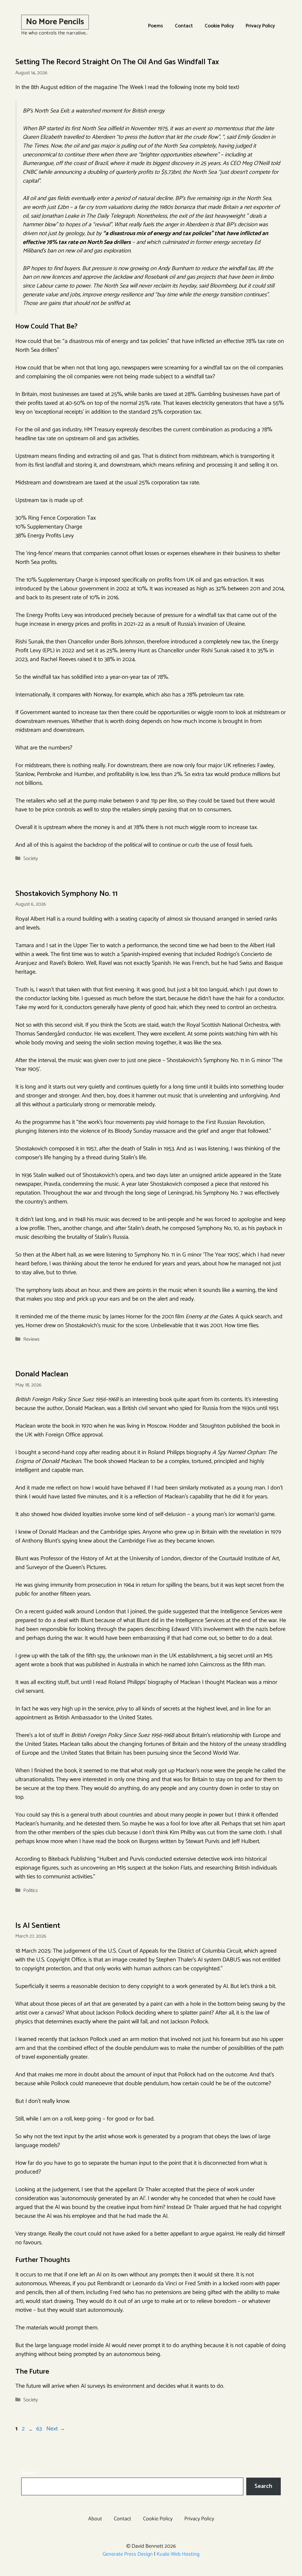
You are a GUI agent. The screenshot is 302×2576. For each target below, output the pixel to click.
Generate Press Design (128, 2554)
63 (40, 2429)
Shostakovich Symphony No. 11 (67, 894)
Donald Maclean (42, 1374)
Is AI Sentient (38, 1926)
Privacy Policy (260, 26)
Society (31, 858)
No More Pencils (55, 22)
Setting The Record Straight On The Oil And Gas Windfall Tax (117, 62)
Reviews (31, 1339)
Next (56, 2429)
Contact (184, 26)
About (95, 2519)
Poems (156, 26)
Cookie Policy (219, 26)
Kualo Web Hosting (178, 2554)
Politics (31, 1890)
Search (29, 2473)
